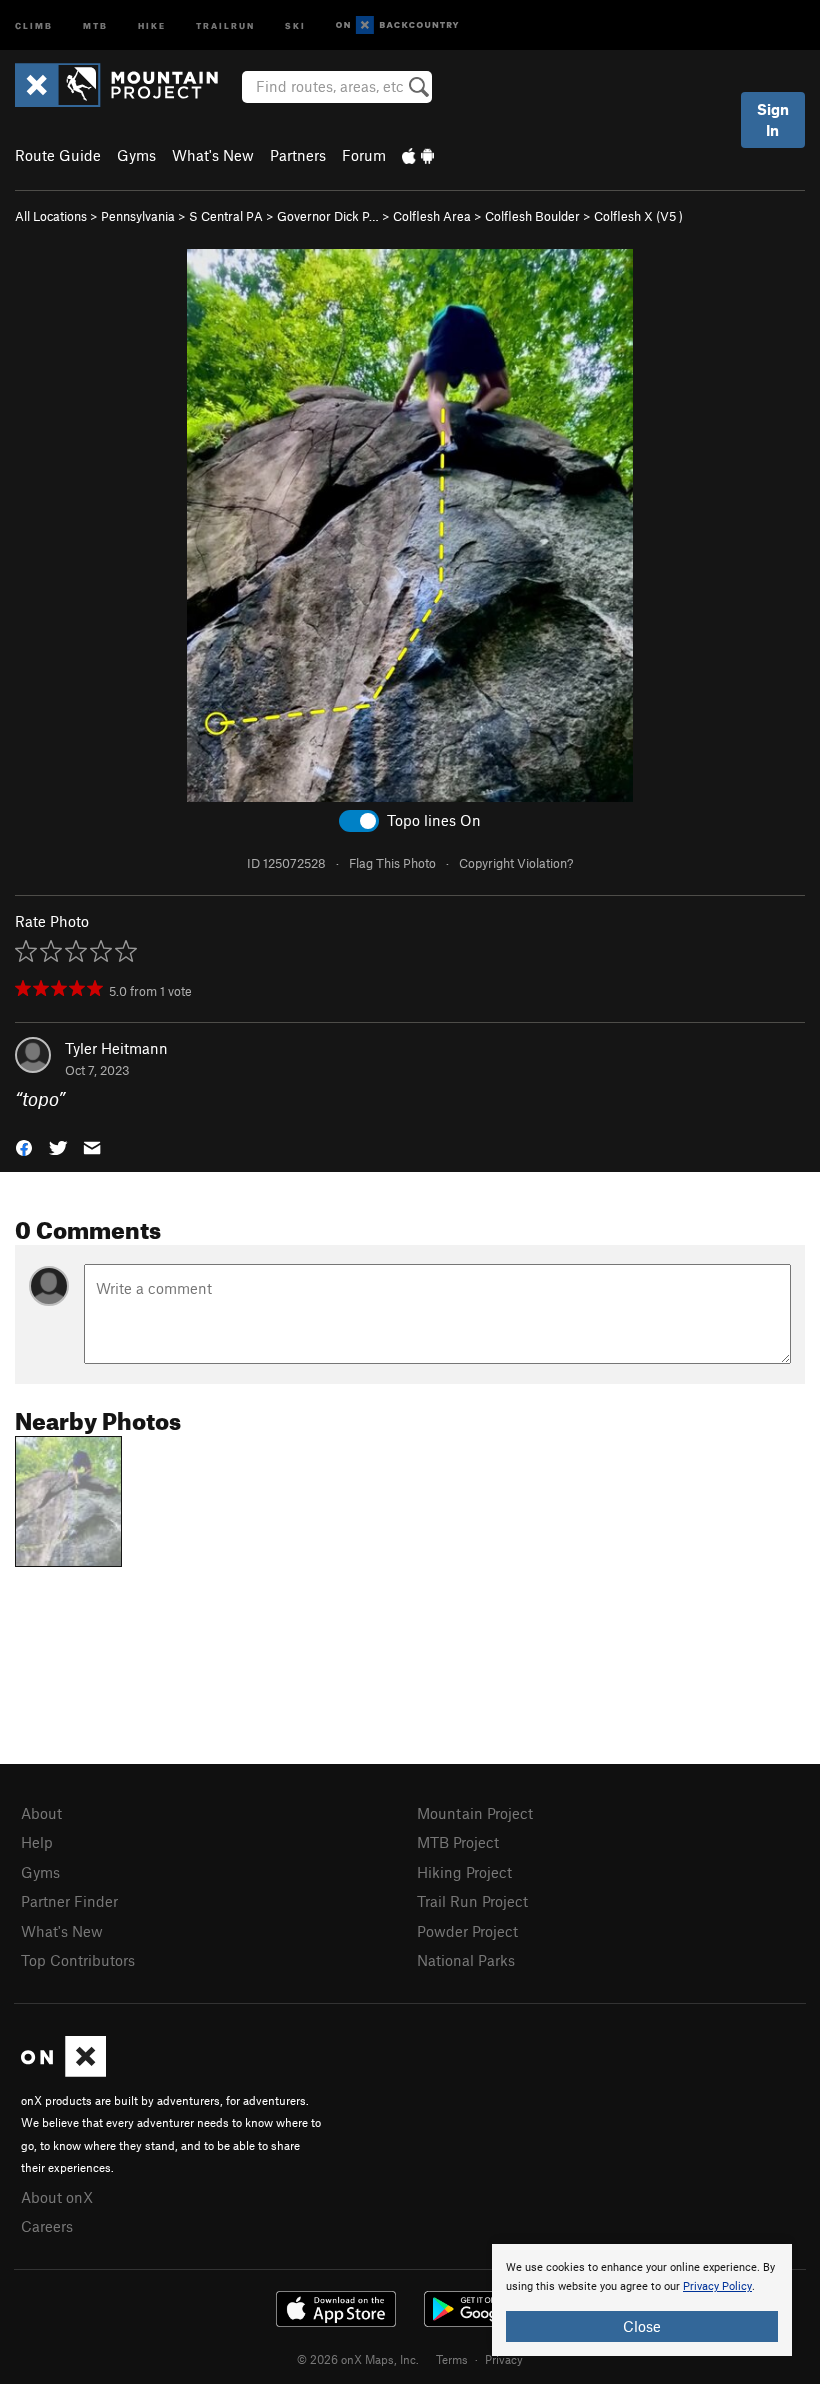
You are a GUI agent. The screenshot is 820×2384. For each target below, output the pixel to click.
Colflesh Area (432, 216)
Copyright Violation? (516, 863)
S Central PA (226, 216)
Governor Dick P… (328, 216)
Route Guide (58, 155)
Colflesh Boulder (532, 216)
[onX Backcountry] (397, 25)
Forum (364, 155)
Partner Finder (69, 1901)
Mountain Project (475, 1813)
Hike (152, 24)
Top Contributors (78, 1960)
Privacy (504, 2359)
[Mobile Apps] (418, 155)
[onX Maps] (63, 2071)
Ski (295, 24)
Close (642, 2326)
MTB (95, 24)
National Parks (466, 1960)
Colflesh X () (638, 216)
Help (37, 1842)
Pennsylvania (138, 216)
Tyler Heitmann (116, 1048)
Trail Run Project (472, 1901)
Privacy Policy (717, 2286)
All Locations (51, 216)
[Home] (126, 85)
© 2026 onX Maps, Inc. (358, 2359)
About (41, 1813)
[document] (642, 2300)
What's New (213, 155)
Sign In (773, 119)
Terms (452, 2359)
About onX (57, 2197)
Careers (47, 2226)
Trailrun (225, 24)
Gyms (136, 155)
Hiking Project (464, 1872)
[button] (24, 1146)
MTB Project (458, 1842)
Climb (34, 24)
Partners (298, 155)
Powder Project (467, 1931)
